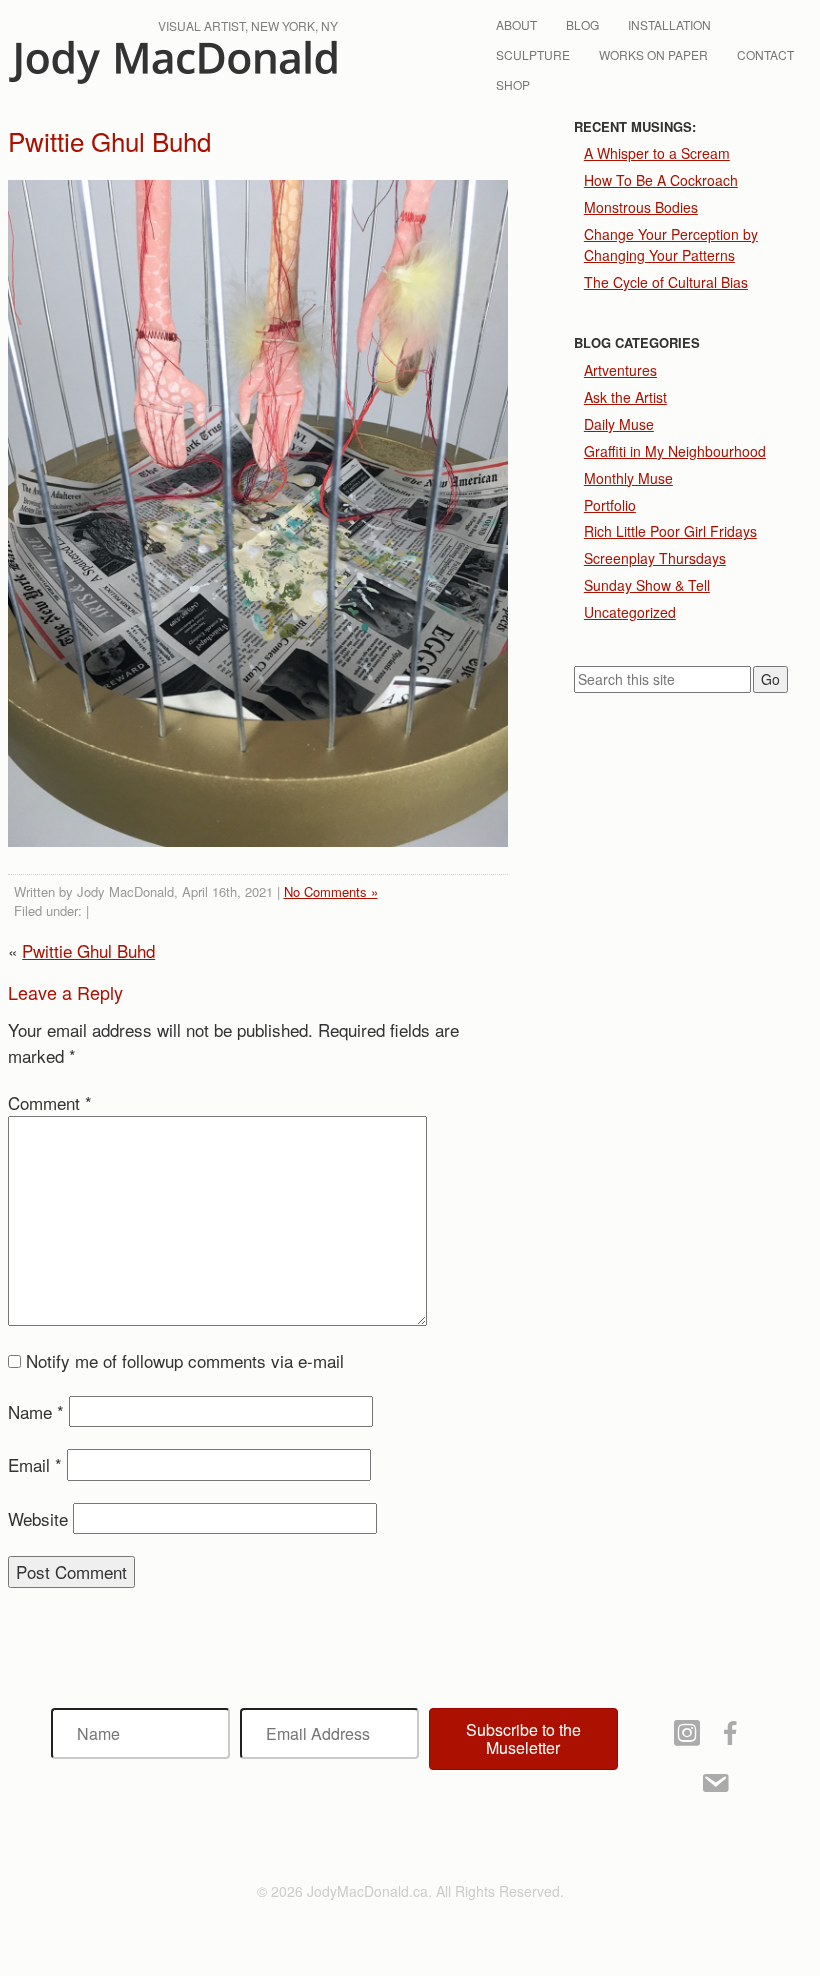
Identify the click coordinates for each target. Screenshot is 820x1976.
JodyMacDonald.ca (173, 62)
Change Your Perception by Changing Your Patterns (671, 244)
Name (36, 1411)
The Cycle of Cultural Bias (666, 282)
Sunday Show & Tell (647, 585)
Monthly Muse (628, 478)
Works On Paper (653, 54)
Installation (669, 24)
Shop (513, 84)
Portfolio (610, 505)
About (516, 24)
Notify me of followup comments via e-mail (185, 1360)
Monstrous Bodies (641, 207)
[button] (523, 1739)
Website (38, 1518)
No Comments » (331, 891)
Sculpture (533, 54)
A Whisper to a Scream (657, 153)
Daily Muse (619, 424)
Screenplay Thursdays (655, 558)
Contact (765, 54)
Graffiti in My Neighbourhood (675, 451)
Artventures (620, 370)
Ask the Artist (625, 397)
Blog (582, 24)
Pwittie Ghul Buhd (88, 950)
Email (35, 1464)
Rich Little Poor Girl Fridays (670, 531)
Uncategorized (630, 612)
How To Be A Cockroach (661, 180)
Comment (50, 1102)
